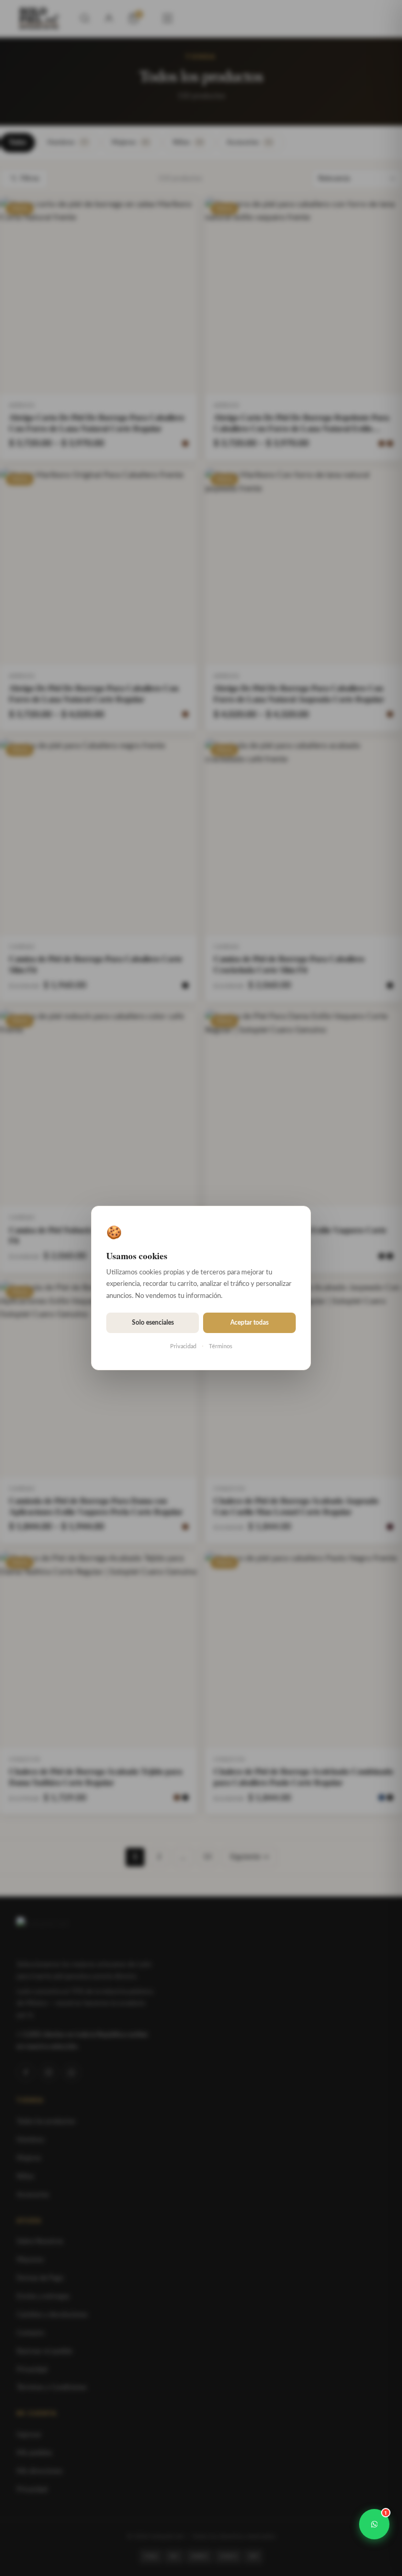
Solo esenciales (153, 1323)
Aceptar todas (249, 1323)
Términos (221, 1346)
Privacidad (183, 1346)
